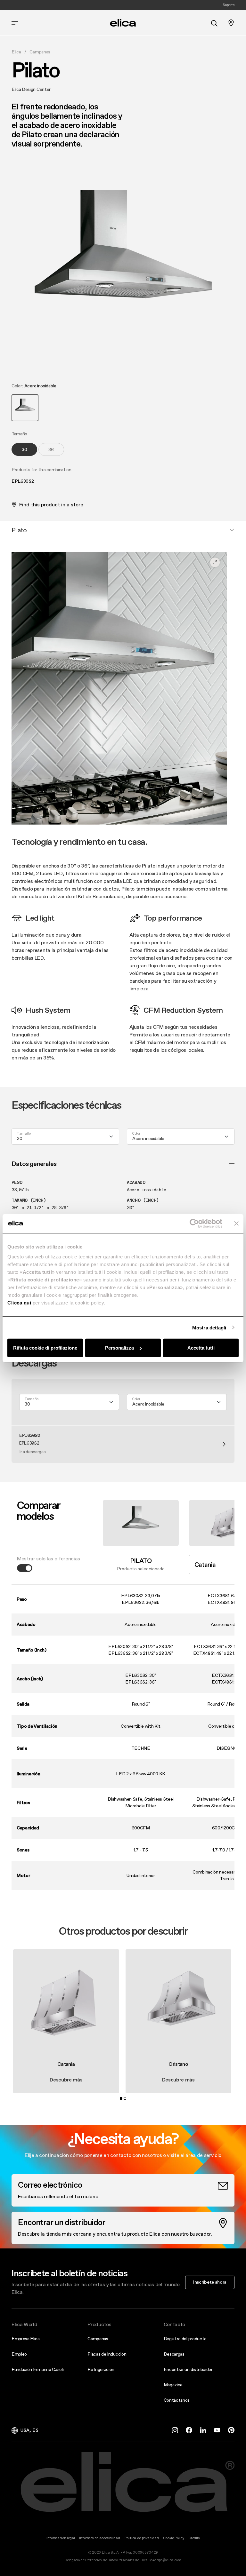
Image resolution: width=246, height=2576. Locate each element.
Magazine (173, 2385)
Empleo (19, 2354)
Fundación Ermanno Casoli (37, 2369)
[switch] (25, 1568)
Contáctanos (177, 2400)
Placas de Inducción (107, 2354)
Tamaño (24, 1134)
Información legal (61, 2538)
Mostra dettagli (209, 1327)
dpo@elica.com (169, 2560)
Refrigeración (101, 2369)
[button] (25, 408)
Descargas (174, 2354)
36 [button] (51, 449)
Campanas (40, 52)
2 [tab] (125, 2098)
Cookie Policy (173, 2538)
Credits (194, 2538)
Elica (16, 52)
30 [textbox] (20, 1138)
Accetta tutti (201, 1348)
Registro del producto (185, 2339)
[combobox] (65, 1137)
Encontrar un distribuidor (188, 2369)
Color (136, 1134)
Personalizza (119, 1348)
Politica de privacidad (142, 2538)
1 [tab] (121, 2098)
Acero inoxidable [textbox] (148, 1138)
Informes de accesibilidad (99, 2538)
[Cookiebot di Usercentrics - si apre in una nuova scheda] (194, 1223)
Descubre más (66, 2080)
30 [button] (25, 449)
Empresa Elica (26, 2339)
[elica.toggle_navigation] (15, 23)
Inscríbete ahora (210, 2282)
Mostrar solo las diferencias (49, 1558)
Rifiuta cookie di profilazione (45, 1348)
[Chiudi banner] (236, 1223)
